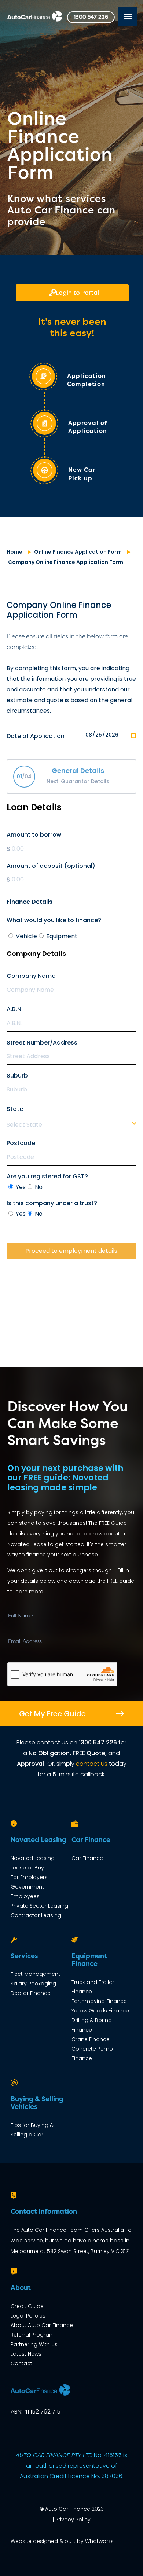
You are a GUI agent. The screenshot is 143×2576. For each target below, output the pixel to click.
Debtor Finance (31, 1993)
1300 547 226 (91, 17)
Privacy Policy (73, 2520)
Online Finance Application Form (78, 552)
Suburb (17, 1076)
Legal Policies (28, 2316)
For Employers (29, 1877)
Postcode (21, 1143)
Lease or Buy (27, 1868)
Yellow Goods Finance (100, 2011)
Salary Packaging (33, 1984)
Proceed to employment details (71, 1251)
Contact (21, 2363)
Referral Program (33, 2335)
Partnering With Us (34, 2344)
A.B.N (14, 1009)
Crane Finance (91, 2039)
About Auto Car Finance (42, 2325)
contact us (92, 1764)
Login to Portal (78, 293)
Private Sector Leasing (39, 1906)
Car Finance (87, 1858)
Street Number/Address (42, 1043)
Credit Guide (27, 2306)
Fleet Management (35, 1974)
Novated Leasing (33, 1858)
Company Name (31, 976)
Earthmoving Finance (99, 2001)
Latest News (26, 2354)
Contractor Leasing (36, 1915)
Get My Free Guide (52, 1714)
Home (14, 552)
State (15, 1109)
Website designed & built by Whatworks (62, 2541)
